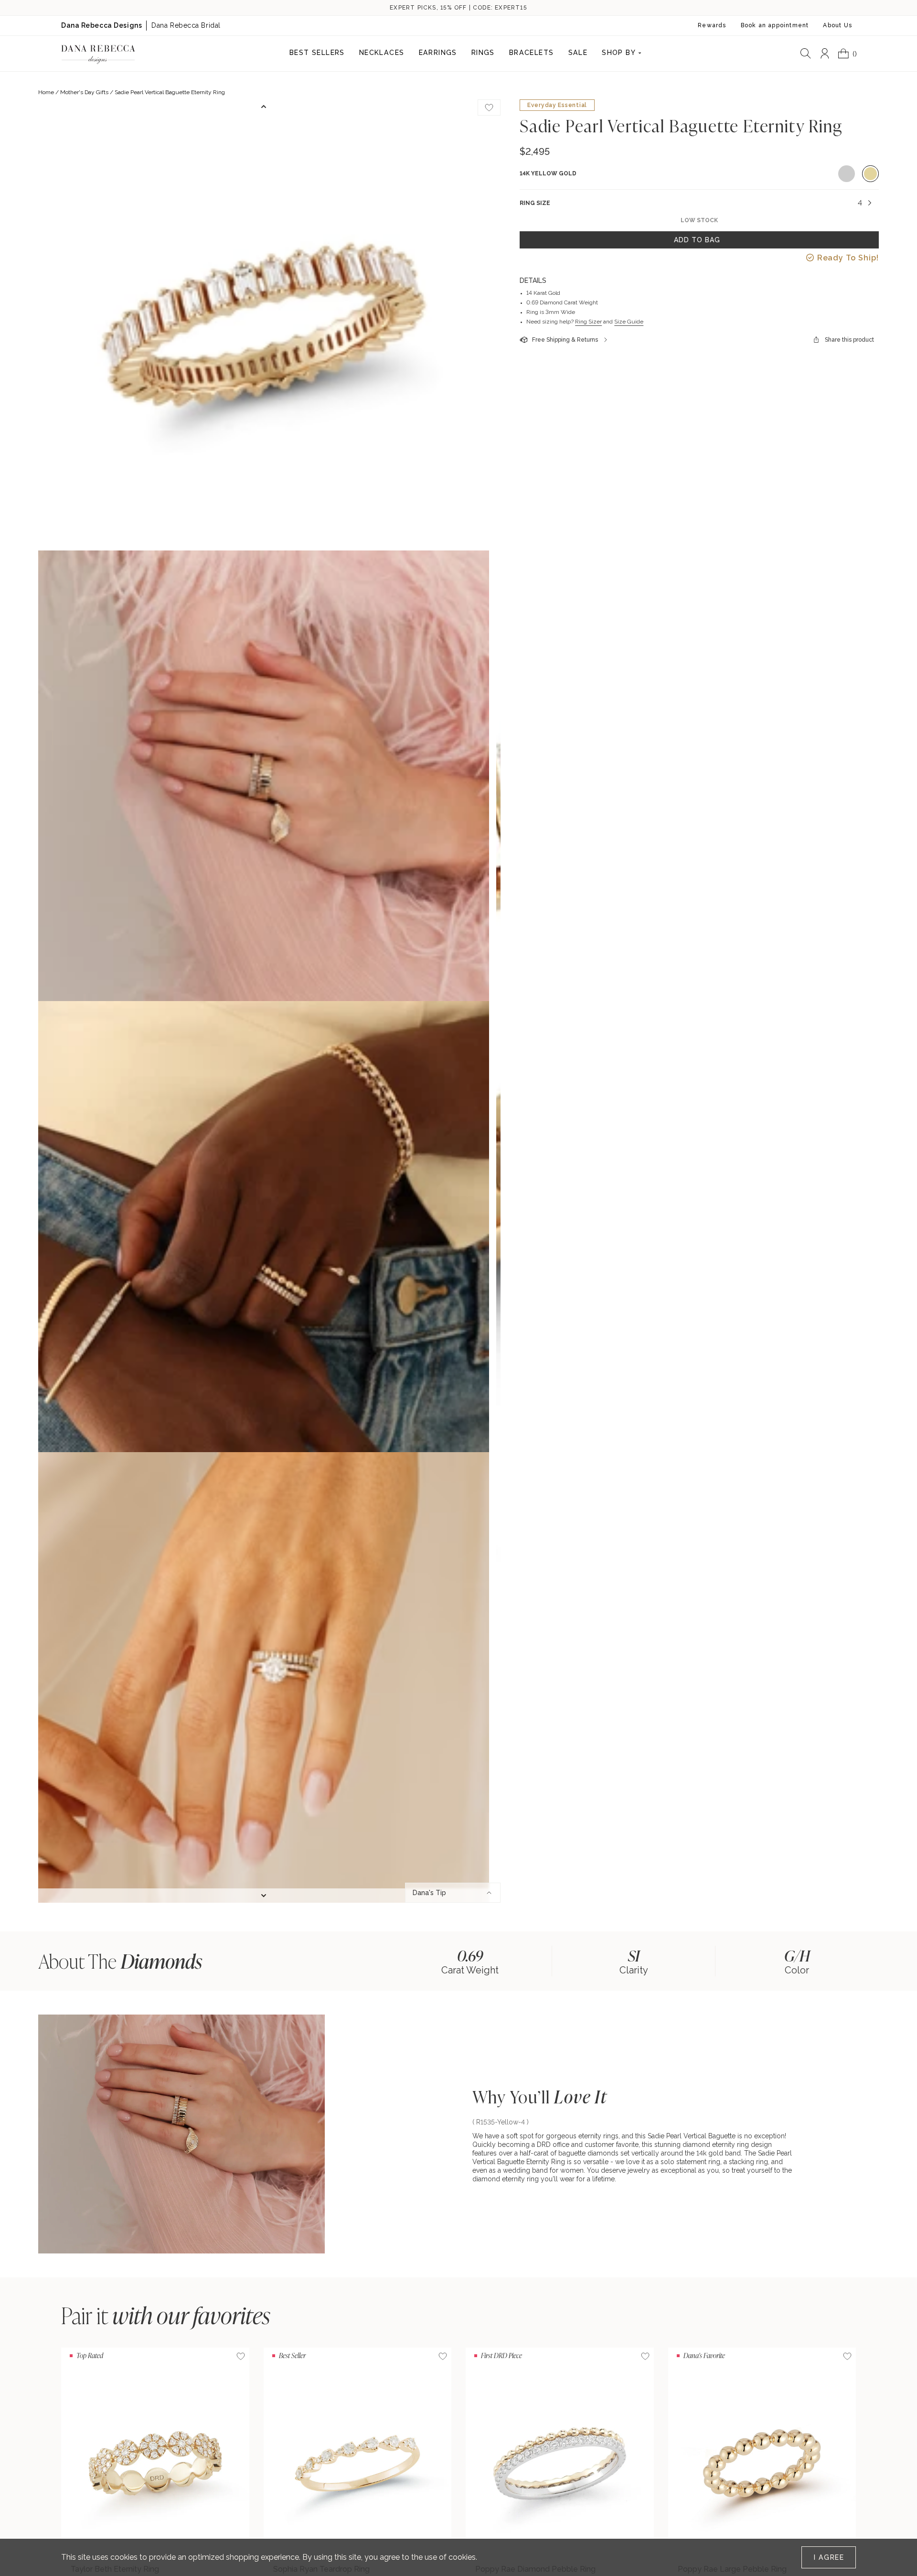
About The (120, 1961)
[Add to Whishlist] (489, 108)
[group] (470, 1961)
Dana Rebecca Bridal (186, 25)
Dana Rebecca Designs (101, 25)
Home (46, 92)
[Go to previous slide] (264, 107)
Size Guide (629, 322)
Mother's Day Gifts (84, 92)
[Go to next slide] (264, 1896)
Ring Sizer (588, 322)
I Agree (829, 2557)
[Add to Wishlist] (241, 2356)
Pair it (166, 2315)
